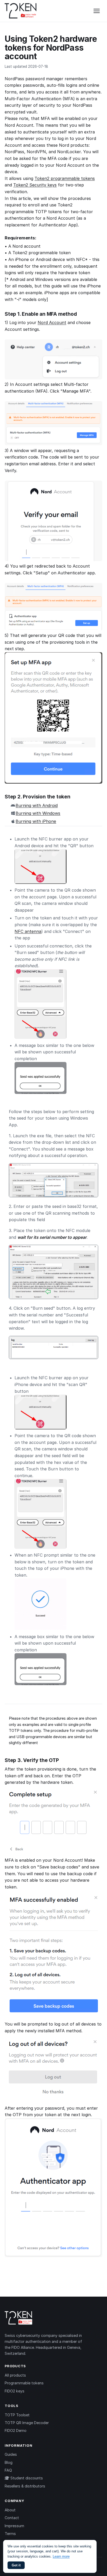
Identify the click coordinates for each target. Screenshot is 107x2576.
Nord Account (52, 322)
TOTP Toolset (17, 2415)
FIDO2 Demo (16, 2430)
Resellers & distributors (25, 2486)
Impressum (14, 2526)
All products (15, 2375)
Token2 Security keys (35, 185)
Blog (9, 2462)
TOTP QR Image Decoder (27, 2423)
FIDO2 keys (15, 2391)
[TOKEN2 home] (21, 11)
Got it (16, 2565)
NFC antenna (28, 931)
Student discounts (26, 2478)
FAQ (8, 2470)
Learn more (61, 2556)
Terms (10, 2534)
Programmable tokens (24, 2383)
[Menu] (97, 11)
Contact (12, 2518)
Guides (11, 2454)
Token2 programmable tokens (65, 178)
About (10, 2510)
